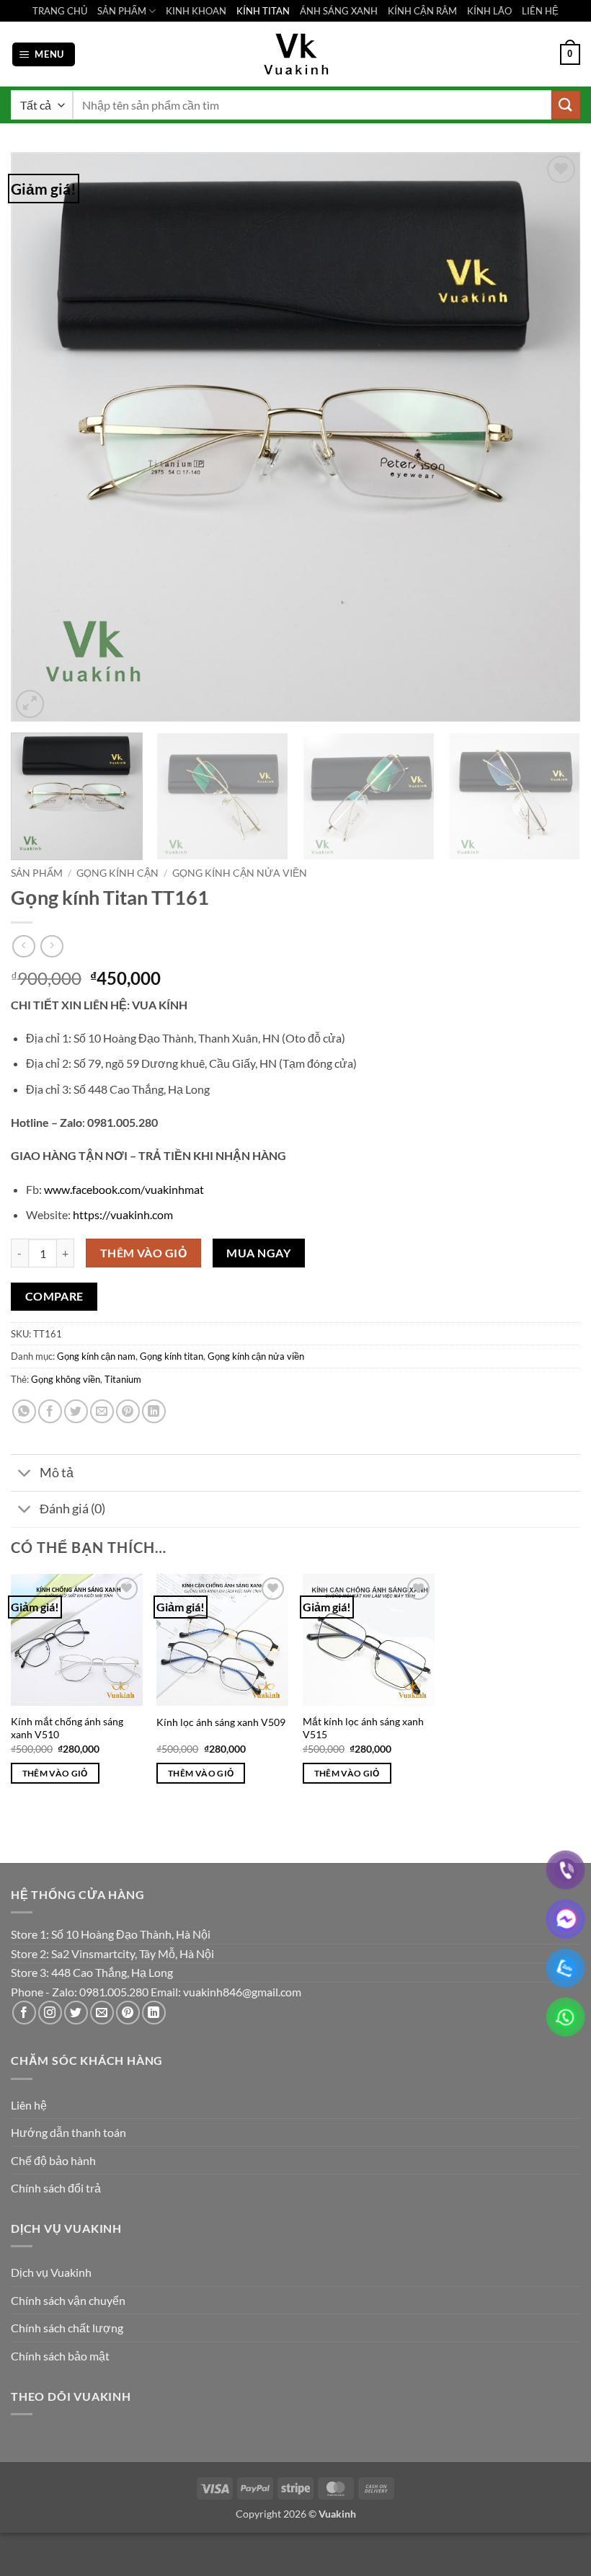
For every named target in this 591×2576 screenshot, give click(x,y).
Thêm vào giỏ (144, 1253)
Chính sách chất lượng (67, 2328)
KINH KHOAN (196, 11)
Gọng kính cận (117, 873)
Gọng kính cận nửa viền (240, 873)
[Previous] (40, 437)
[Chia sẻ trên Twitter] (76, 1411)
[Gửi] (566, 105)
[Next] (551, 437)
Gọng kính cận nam (96, 1356)
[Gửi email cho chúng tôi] (102, 2013)
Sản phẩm (37, 873)
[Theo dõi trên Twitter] (76, 2013)
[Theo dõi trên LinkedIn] (154, 2013)
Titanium (123, 1379)
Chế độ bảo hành (53, 2160)
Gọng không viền (66, 1379)
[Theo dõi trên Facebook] (24, 2013)
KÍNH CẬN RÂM (422, 11)
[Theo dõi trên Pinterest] (128, 2013)
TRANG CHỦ (60, 11)
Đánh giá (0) (72, 1509)
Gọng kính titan (172, 1356)
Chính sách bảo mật (60, 2356)
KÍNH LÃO (489, 11)
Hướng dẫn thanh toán (68, 2132)
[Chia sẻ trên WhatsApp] (24, 1411)
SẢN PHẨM (122, 11)
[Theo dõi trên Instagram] (50, 2013)
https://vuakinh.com (123, 1214)
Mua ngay (258, 1253)
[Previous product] (52, 946)
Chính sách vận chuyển (68, 2300)
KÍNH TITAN (263, 11)
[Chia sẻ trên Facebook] (50, 1411)
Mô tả (57, 1473)
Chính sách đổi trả (56, 2188)
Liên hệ (29, 2105)
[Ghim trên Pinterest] (128, 1411)
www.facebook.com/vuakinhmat (124, 1189)
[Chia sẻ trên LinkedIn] (154, 1411)
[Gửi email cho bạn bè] (102, 1411)
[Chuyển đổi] (25, 1474)
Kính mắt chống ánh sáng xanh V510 (67, 1728)
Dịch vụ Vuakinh (51, 2272)
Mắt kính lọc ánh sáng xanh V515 (363, 1728)
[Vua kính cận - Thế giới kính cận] (295, 54)
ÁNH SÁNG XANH (339, 11)
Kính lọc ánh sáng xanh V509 (221, 1722)
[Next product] (23, 946)
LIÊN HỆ (540, 11)
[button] (44, 54)
